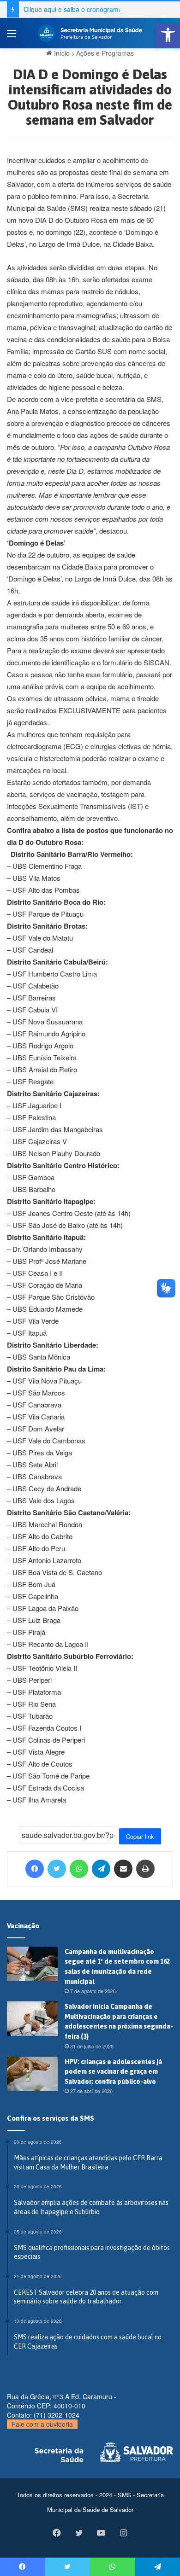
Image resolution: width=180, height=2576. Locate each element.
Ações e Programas (105, 53)
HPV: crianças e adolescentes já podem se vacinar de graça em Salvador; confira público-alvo (113, 2072)
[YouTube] (101, 2533)
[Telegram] (101, 1869)
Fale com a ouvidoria (42, 2424)
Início (61, 53)
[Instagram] (123, 2533)
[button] (168, 35)
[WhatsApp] (79, 1869)
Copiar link (140, 1836)
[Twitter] (57, 1869)
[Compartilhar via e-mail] (123, 1869)
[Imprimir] (145, 1869)
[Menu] (12, 37)
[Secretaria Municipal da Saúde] (90, 33)
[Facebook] (35, 1869)
